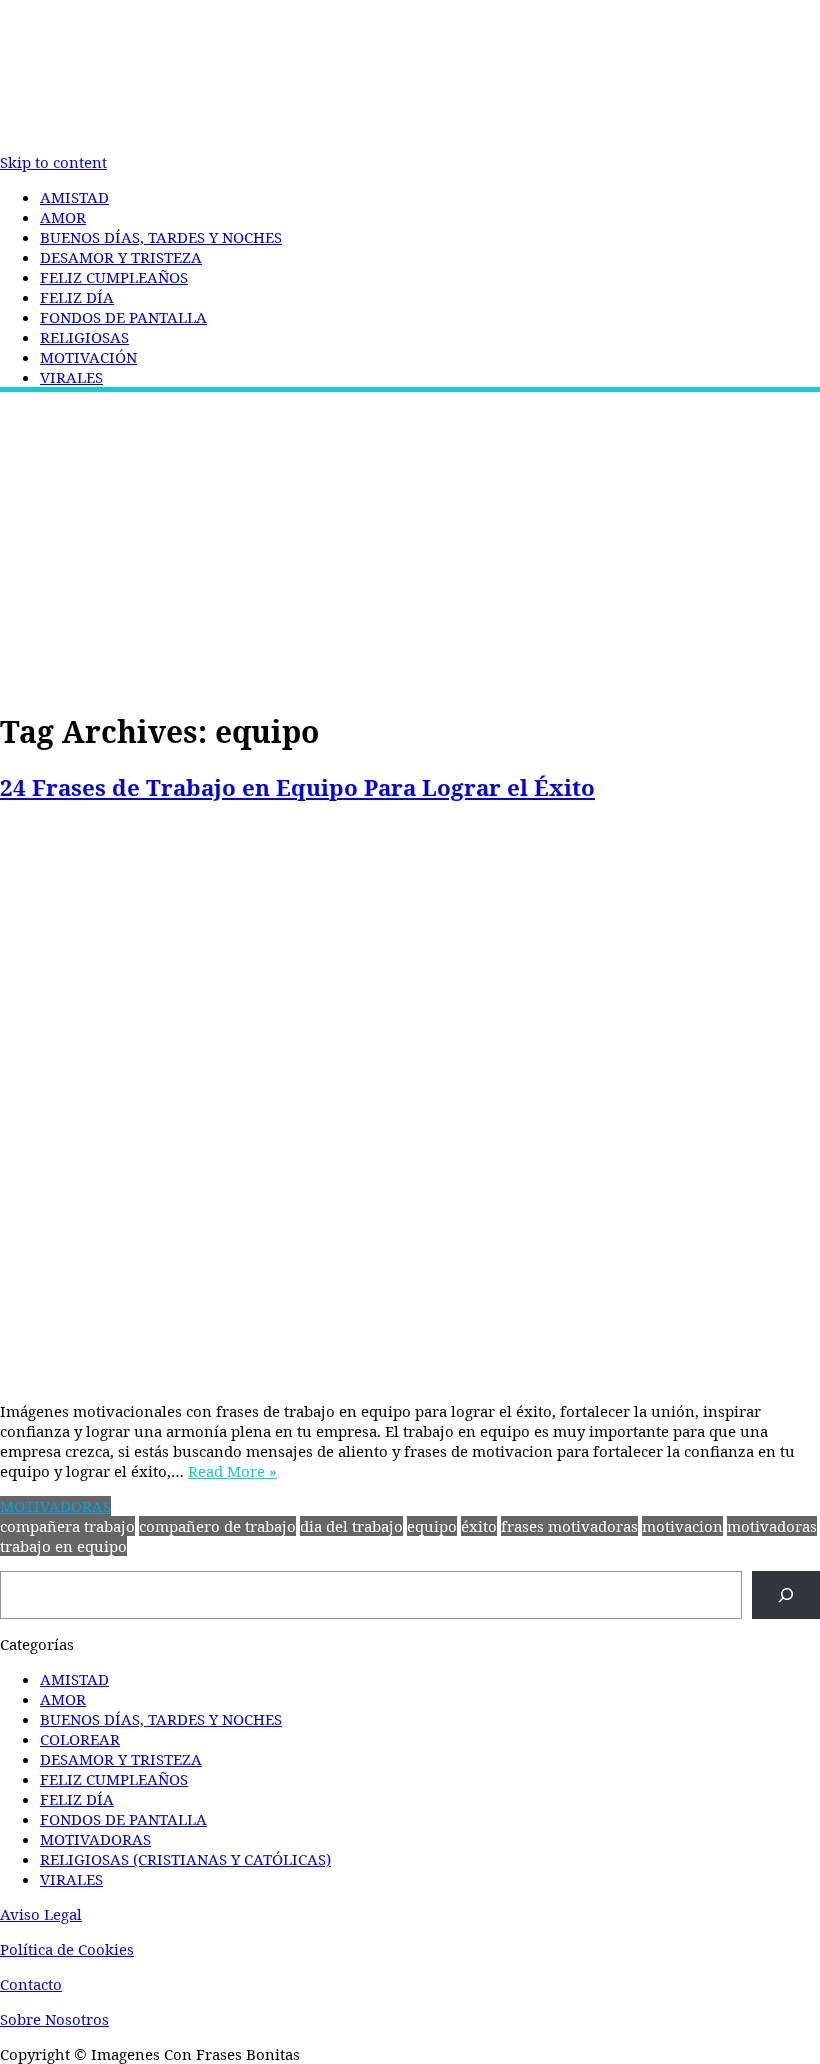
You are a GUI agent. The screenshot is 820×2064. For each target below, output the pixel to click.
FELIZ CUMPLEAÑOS (114, 277)
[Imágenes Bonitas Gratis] (410, 144)
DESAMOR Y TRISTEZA (121, 257)
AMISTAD (74, 197)
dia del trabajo (351, 1526)
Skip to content (53, 162)
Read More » (232, 1471)
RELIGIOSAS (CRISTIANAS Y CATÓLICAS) (185, 1859)
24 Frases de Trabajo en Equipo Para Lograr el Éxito (297, 787)
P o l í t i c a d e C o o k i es (67, 1949)
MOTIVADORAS (55, 1506)
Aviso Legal (41, 1914)
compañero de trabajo (217, 1526)
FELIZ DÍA (77, 297)
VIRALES (71, 377)
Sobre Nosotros (54, 2019)
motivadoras (772, 1526)
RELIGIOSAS (84, 337)
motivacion (682, 1526)
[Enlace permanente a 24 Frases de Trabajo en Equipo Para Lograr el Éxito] (410, 1104)
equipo (432, 1526)
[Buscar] (786, 1595)
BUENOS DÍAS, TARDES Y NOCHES (161, 237)
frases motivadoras (569, 1526)
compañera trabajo (67, 1526)
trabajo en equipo (63, 1546)
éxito (479, 1526)
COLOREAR (80, 1739)
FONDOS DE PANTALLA (123, 317)
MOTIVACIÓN (88, 357)
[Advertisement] (410, 547)
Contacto (31, 1984)
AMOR (63, 217)
